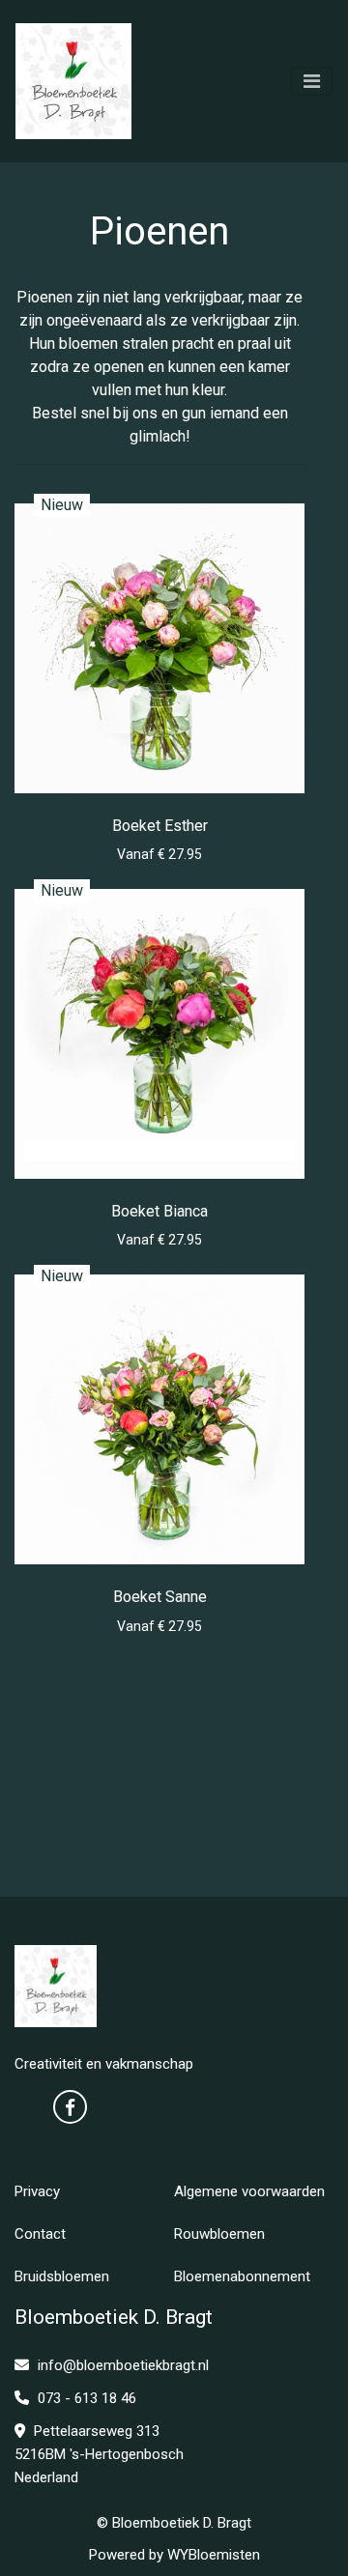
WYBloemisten (214, 2555)
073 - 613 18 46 (85, 2398)
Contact (40, 2234)
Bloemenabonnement (242, 2276)
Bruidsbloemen (62, 2276)
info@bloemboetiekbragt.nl (123, 2365)
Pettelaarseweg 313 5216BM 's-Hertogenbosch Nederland (99, 2454)
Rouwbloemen (219, 2234)
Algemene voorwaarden (249, 2191)
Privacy (37, 2191)
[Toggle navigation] (312, 81)
